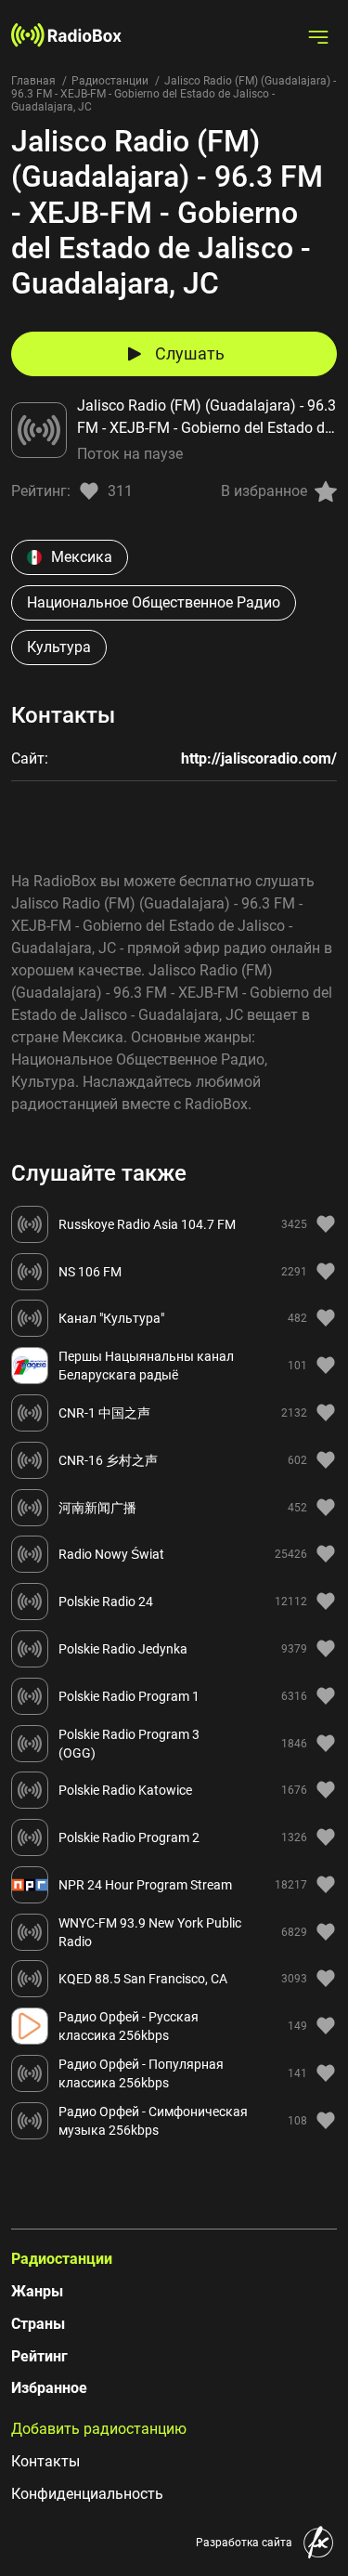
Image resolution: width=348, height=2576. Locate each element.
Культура (59, 647)
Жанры (37, 2291)
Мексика (82, 557)
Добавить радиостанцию (99, 2429)
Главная (33, 81)
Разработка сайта (244, 2543)
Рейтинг (39, 2356)
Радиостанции (110, 81)
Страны (38, 2324)
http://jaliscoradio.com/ (259, 758)
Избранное (49, 2388)
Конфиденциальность (87, 2494)
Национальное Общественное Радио (154, 602)
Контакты (45, 2461)
